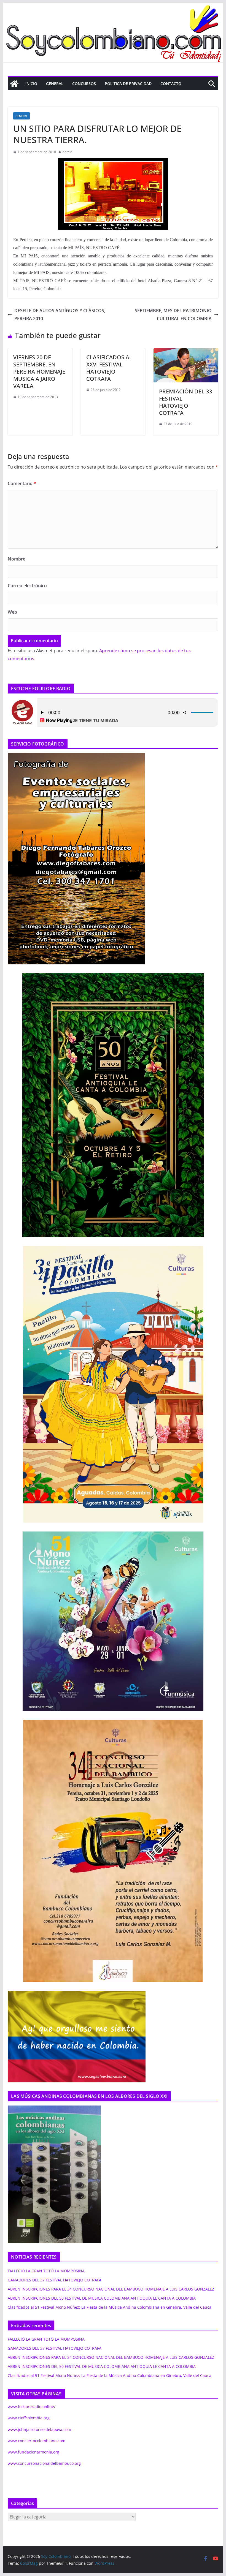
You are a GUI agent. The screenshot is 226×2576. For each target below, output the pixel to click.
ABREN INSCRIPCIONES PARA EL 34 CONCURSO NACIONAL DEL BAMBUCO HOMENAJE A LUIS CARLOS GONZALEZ (111, 2289)
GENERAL (55, 84)
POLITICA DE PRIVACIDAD (128, 84)
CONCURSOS (84, 84)
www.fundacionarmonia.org (33, 2452)
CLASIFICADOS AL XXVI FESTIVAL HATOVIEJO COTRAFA (109, 368)
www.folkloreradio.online (31, 2407)
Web (12, 612)
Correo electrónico (27, 586)
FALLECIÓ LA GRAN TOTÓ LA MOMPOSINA (46, 2271)
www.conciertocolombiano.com (37, 2441)
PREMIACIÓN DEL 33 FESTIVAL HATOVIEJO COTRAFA (185, 402)
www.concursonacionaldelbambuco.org (44, 2463)
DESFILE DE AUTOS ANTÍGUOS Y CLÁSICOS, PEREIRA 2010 (60, 315)
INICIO (31, 84)
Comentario (22, 483)
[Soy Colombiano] (14, 84)
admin (67, 152)
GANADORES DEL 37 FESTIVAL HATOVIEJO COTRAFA (55, 2280)
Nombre (17, 559)
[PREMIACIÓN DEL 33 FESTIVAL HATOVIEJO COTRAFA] (186, 352)
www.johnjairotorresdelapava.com (39, 2429)
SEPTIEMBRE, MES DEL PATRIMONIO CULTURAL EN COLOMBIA (173, 315)
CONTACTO (171, 84)
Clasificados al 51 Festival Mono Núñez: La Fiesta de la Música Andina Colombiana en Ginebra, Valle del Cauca (110, 2307)
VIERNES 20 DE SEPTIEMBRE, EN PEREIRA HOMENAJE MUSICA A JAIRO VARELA (39, 372)
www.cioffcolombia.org (29, 2418)
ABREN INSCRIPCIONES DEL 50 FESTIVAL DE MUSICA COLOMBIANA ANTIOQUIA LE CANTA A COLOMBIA (102, 2298)
